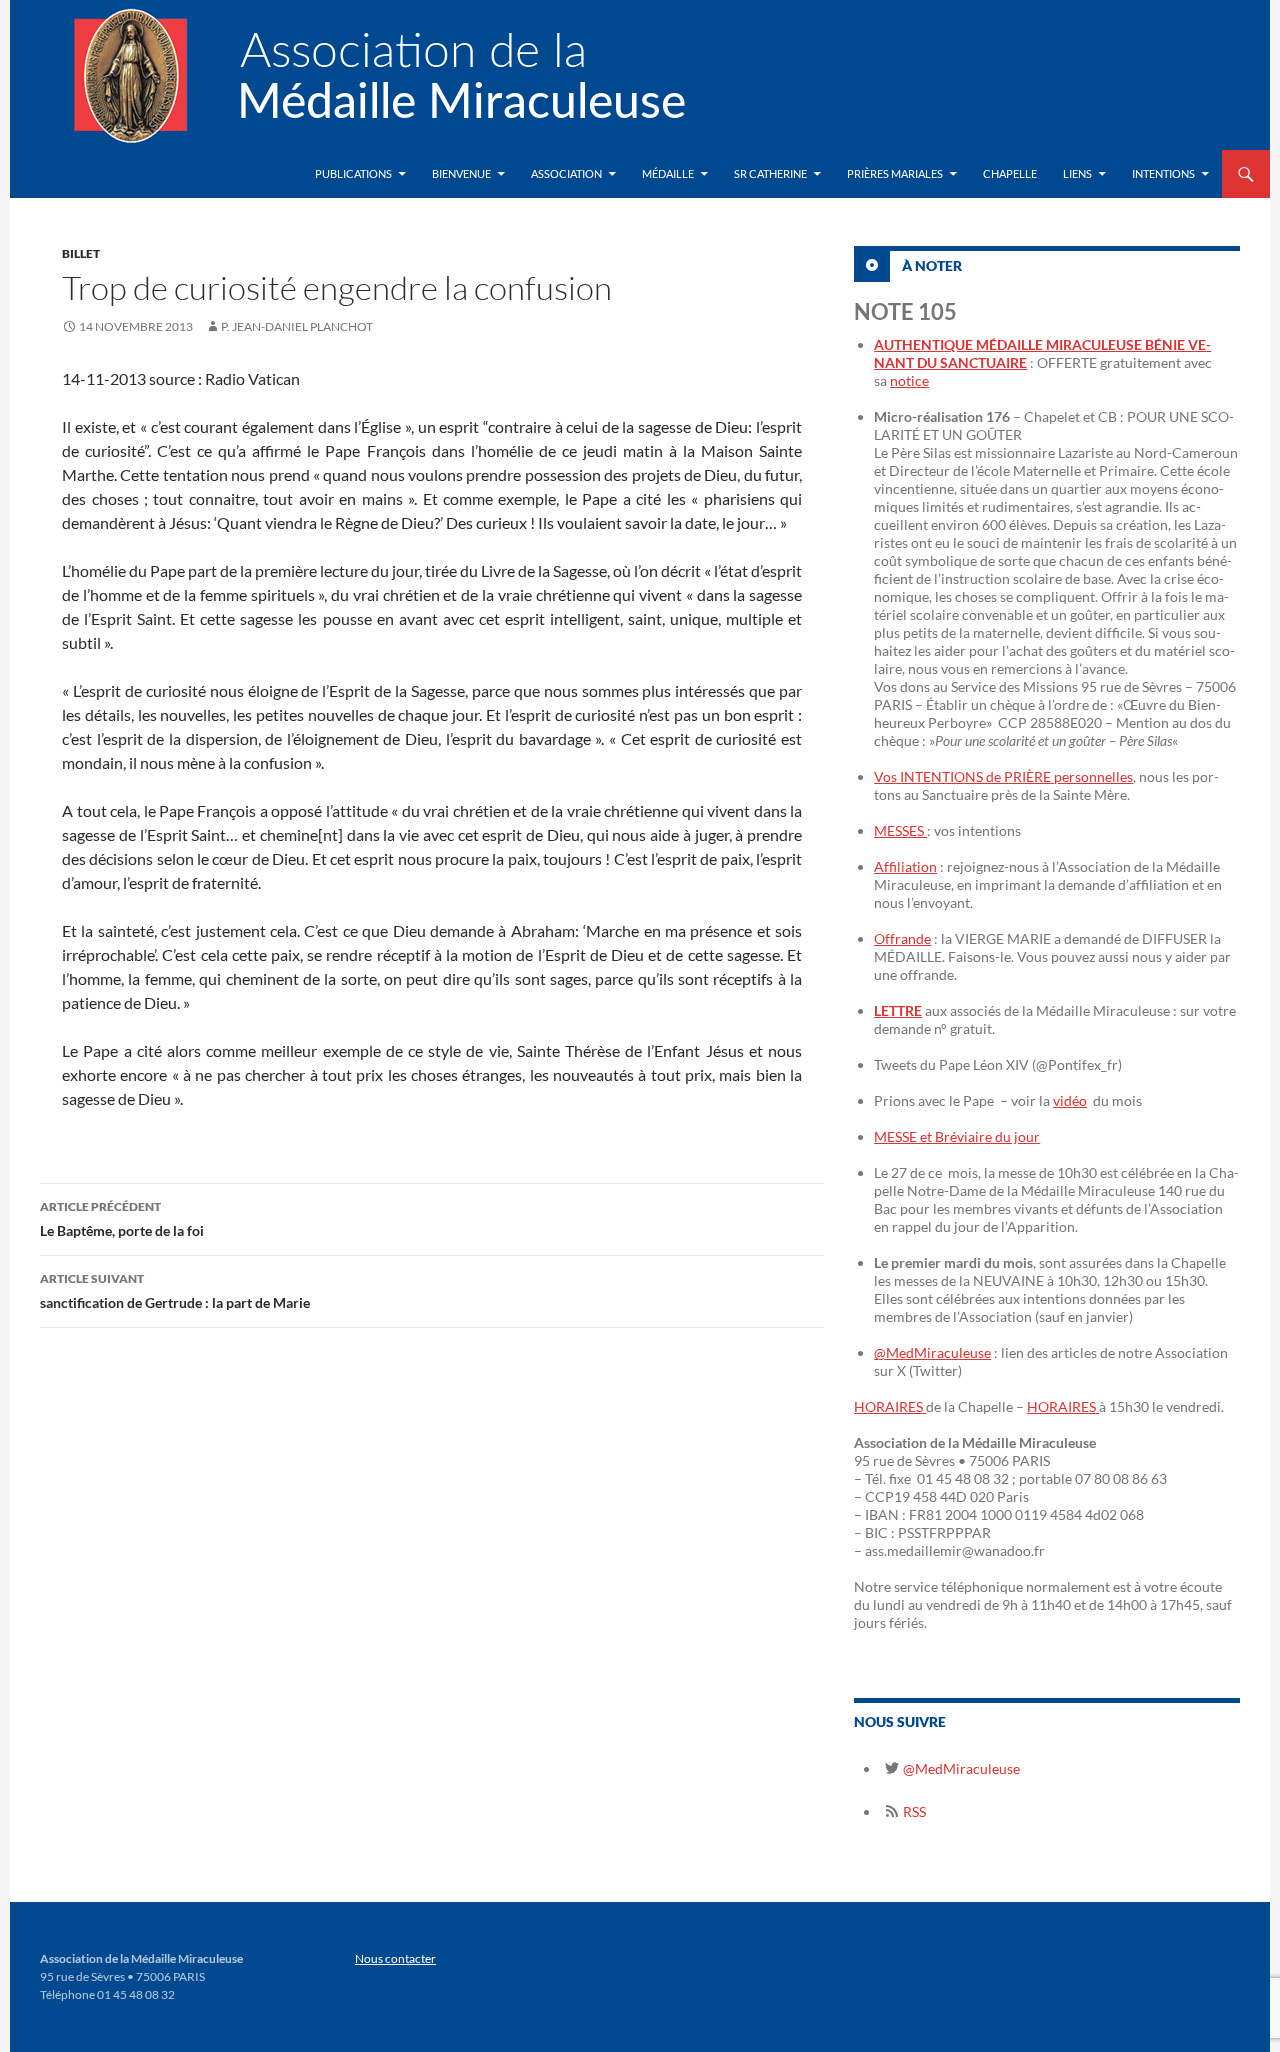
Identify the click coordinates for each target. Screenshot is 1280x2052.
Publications (353, 173)
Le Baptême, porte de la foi (122, 1219)
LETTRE (898, 1010)
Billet (81, 253)
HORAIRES (890, 1406)
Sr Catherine (770, 173)
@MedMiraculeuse (932, 1352)
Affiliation (905, 866)
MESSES (900, 830)
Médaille (668, 173)
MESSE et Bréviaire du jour (957, 1136)
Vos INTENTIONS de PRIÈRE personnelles (1003, 776)
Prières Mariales (895, 173)
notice (909, 380)
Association (566, 173)
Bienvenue (461, 173)
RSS (913, 1811)
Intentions (1163, 173)
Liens (1077, 173)
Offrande (902, 938)
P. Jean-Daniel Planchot (297, 326)
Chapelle (1010, 173)
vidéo (1070, 1100)
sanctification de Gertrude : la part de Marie (175, 1291)
